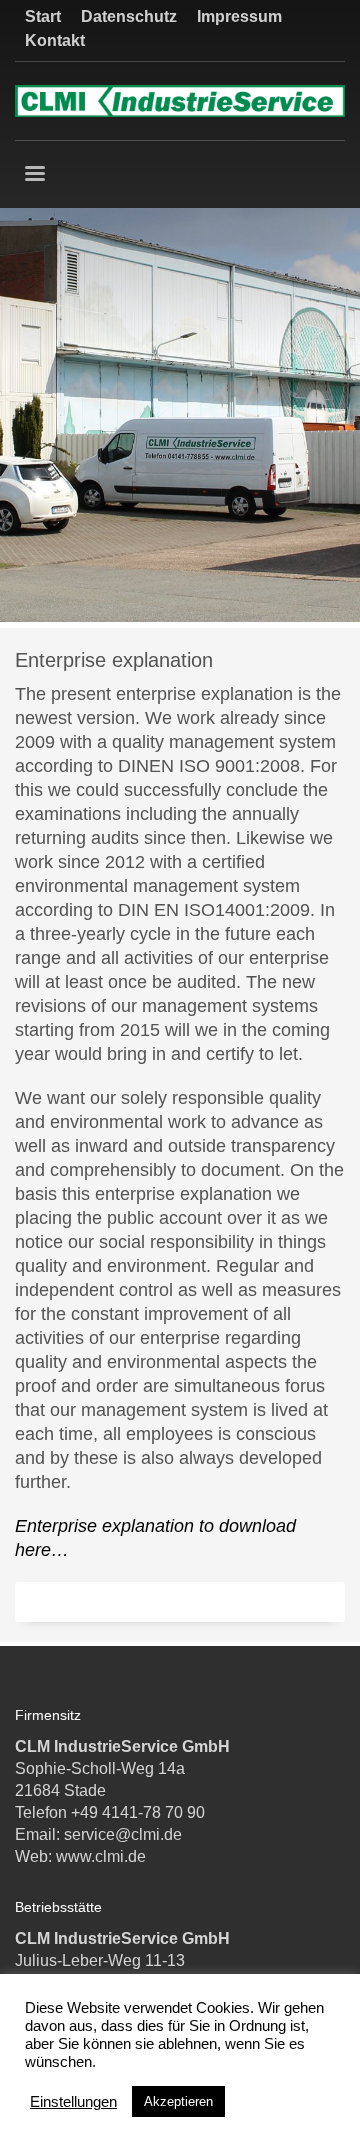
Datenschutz (129, 16)
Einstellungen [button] (73, 2102)
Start (43, 16)
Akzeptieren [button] (178, 2101)
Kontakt (55, 40)
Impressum (239, 16)
